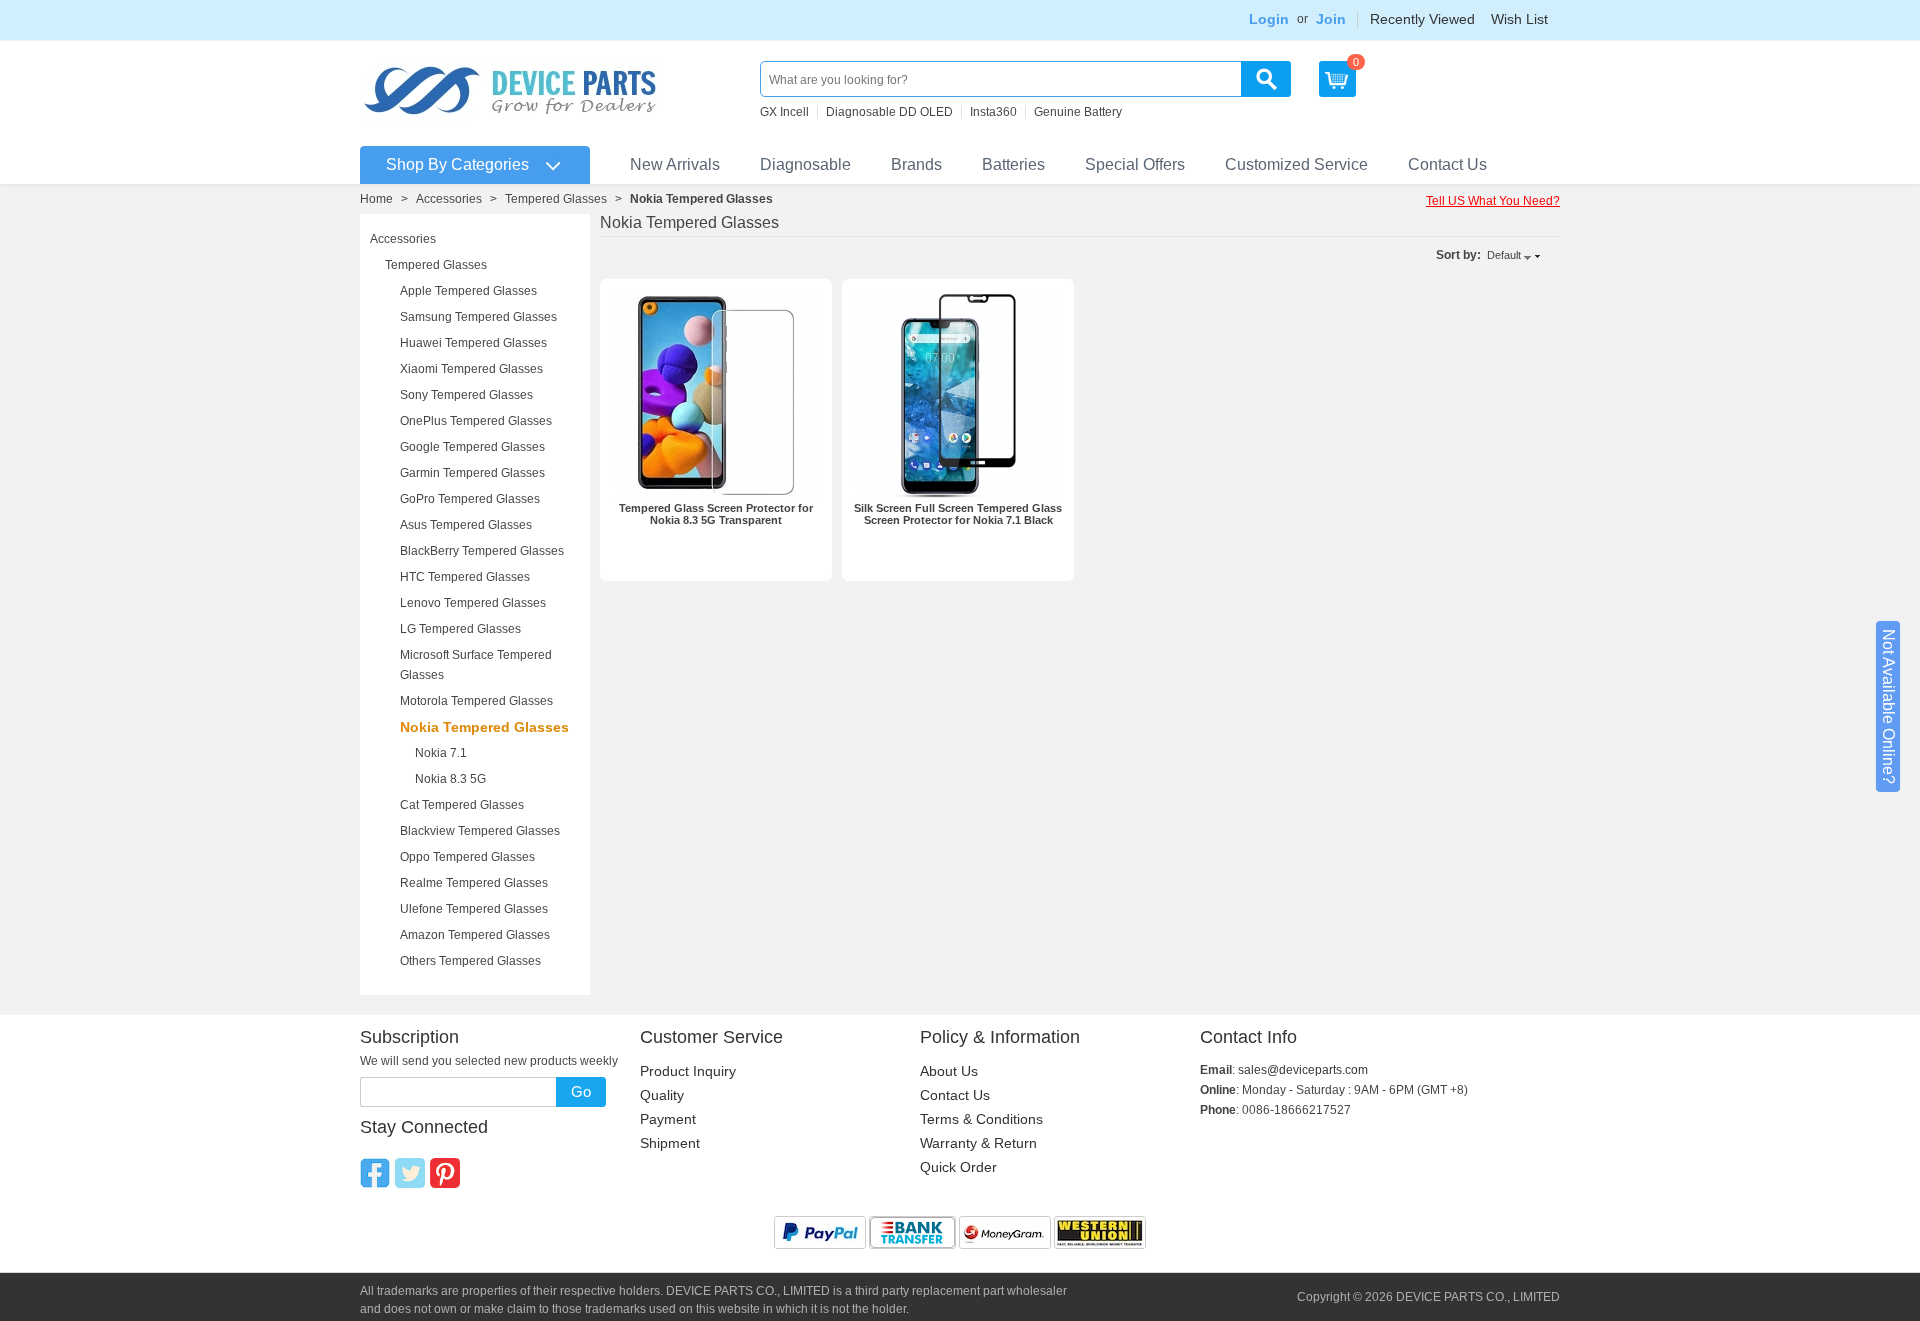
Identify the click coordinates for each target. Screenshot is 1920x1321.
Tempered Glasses (556, 199)
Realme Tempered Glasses (474, 883)
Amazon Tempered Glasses (475, 935)
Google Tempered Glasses (472, 447)
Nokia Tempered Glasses (484, 727)
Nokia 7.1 (441, 753)
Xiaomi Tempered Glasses (471, 369)
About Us (949, 1071)
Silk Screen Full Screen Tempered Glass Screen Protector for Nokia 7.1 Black (958, 514)
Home (376, 199)
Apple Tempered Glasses (468, 291)
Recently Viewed (1422, 19)
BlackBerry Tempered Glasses (482, 551)
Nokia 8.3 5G (450, 779)
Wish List (1519, 19)
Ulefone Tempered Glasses (474, 909)
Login (1269, 19)
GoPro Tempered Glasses (470, 499)
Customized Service (1296, 164)
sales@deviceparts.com (1303, 1070)
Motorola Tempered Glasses (476, 701)
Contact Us (1447, 164)
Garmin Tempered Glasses (472, 473)
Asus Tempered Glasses (466, 525)
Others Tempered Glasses (470, 961)
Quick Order (958, 1167)
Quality (662, 1095)
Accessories (449, 199)
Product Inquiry (688, 1071)
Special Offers (1135, 164)
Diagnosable (805, 164)
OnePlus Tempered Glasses (476, 421)
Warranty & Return (978, 1143)
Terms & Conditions (981, 1119)
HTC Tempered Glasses (465, 577)
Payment (668, 1119)
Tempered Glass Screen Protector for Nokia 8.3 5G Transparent (716, 514)
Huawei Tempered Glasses (473, 343)
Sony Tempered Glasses (466, 395)
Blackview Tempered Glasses (480, 831)
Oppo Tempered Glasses (467, 857)
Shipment (670, 1143)
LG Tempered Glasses (460, 629)
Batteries (1013, 164)
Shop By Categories (457, 164)
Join (1331, 19)
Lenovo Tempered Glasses (473, 603)
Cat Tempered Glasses (462, 805)
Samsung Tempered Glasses (478, 317)
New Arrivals (675, 164)
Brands (916, 164)
